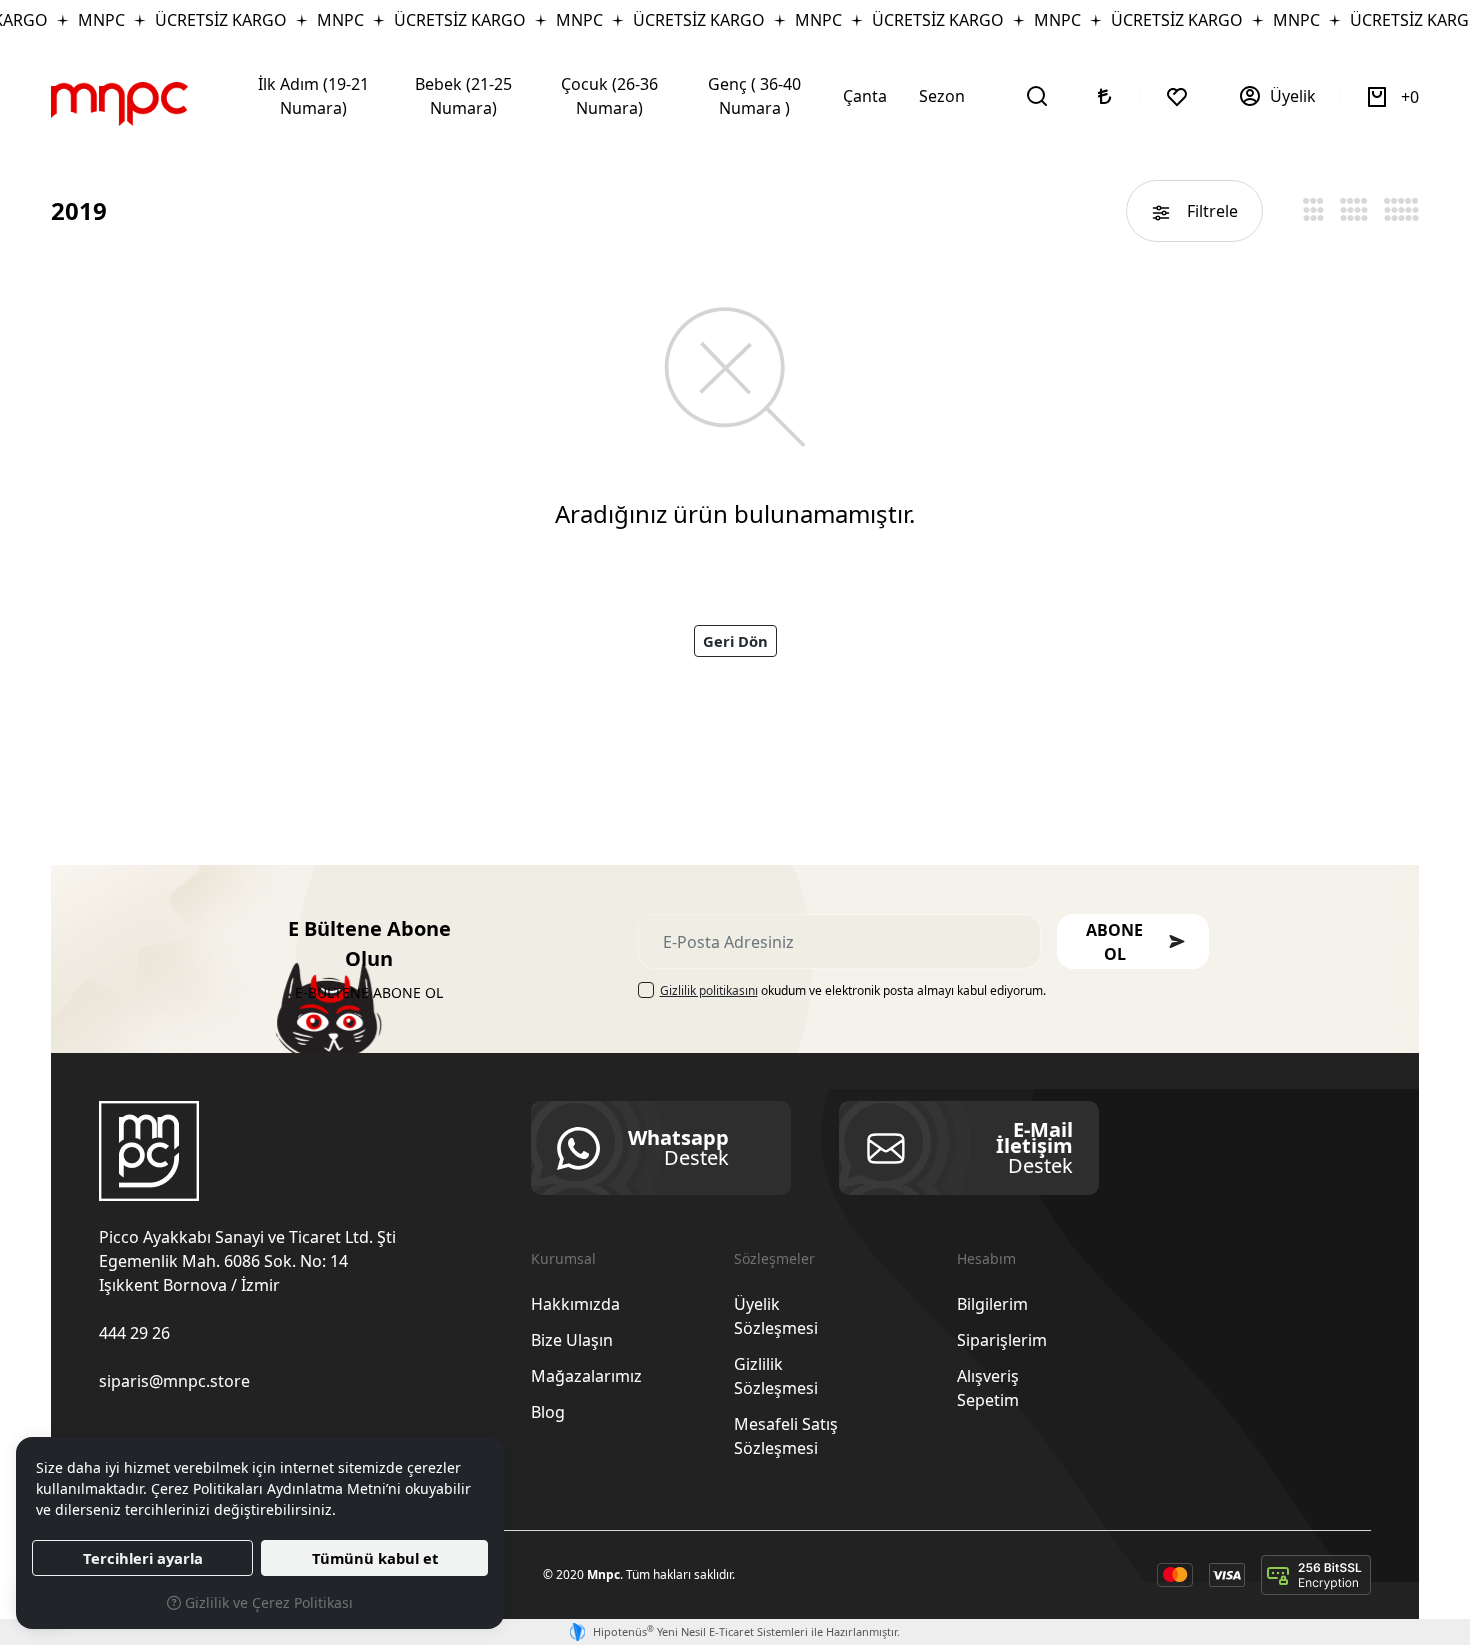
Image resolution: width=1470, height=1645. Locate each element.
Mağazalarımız (586, 1376)
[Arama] (1037, 96)
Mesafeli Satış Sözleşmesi (786, 1436)
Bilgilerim (992, 1304)
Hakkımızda (575, 1304)
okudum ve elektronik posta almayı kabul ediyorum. (853, 990)
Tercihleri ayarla (143, 1558)
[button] (1132, 941)
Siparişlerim (1002, 1340)
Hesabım (986, 1258)
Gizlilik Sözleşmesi (776, 1376)
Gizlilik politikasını (709, 990)
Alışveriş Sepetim (988, 1388)
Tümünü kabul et (375, 1558)
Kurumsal (563, 1258)
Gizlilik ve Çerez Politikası (267, 1602)
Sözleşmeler (774, 1258)
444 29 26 (134, 1333)
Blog (548, 1412)
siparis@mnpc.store (174, 1381)
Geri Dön (735, 641)
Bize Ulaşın (572, 1340)
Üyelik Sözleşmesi (776, 1316)
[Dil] (1107, 96)
